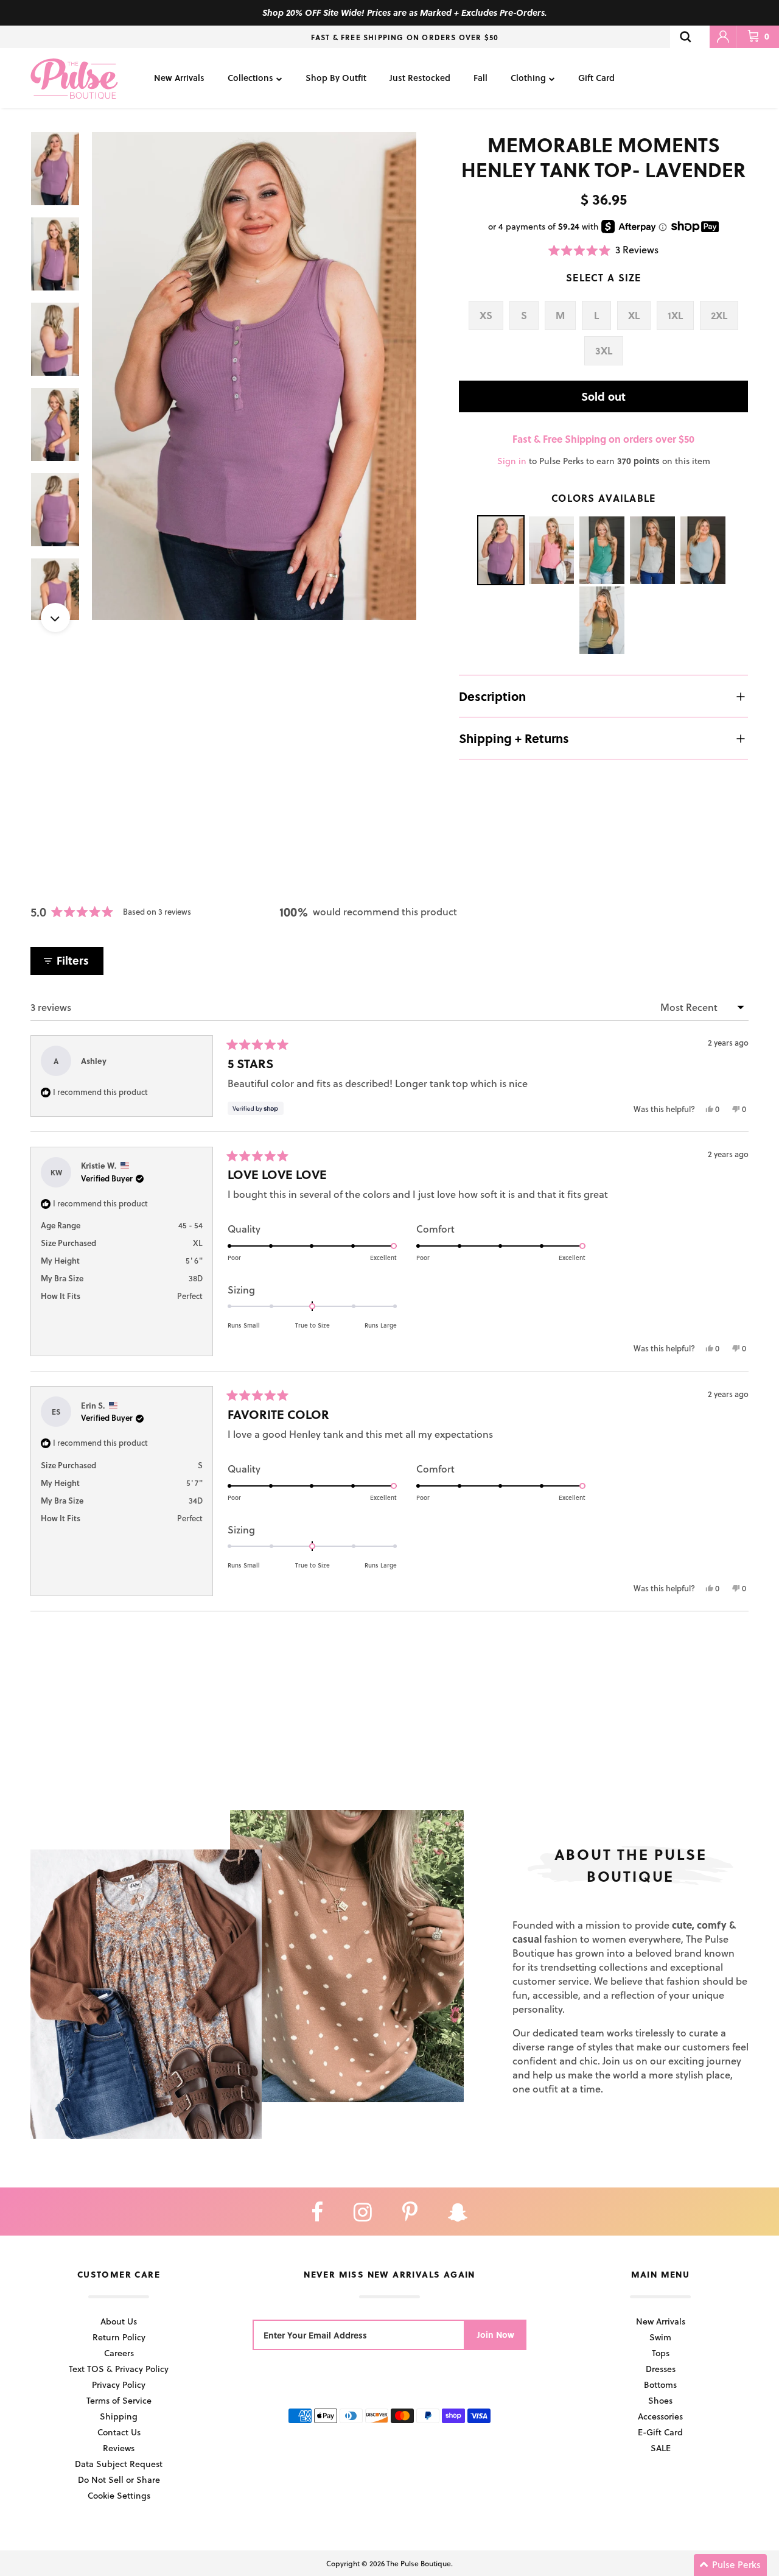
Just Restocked (420, 78)
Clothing (528, 78)
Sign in (512, 461)
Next (55, 618)
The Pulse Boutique (419, 2563)
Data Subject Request (119, 2464)
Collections (250, 78)
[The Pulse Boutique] (74, 78)
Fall (480, 78)
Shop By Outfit (336, 78)
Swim (660, 2337)
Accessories (660, 2416)
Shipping (119, 2416)
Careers (119, 2353)
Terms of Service (119, 2400)
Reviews (119, 2448)
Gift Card (596, 78)
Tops (661, 2353)
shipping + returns (514, 738)
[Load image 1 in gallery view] (254, 376)
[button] (603, 250)
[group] (254, 376)
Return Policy (119, 2337)
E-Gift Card (660, 2432)
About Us (119, 2321)
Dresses (661, 2369)
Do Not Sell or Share (119, 2479)
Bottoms (660, 2384)
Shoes (660, 2400)
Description (492, 696)
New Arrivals (179, 78)
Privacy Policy (119, 2384)
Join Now (496, 2335)
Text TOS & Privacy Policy (119, 2369)
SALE (661, 2448)
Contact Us (119, 2432)
